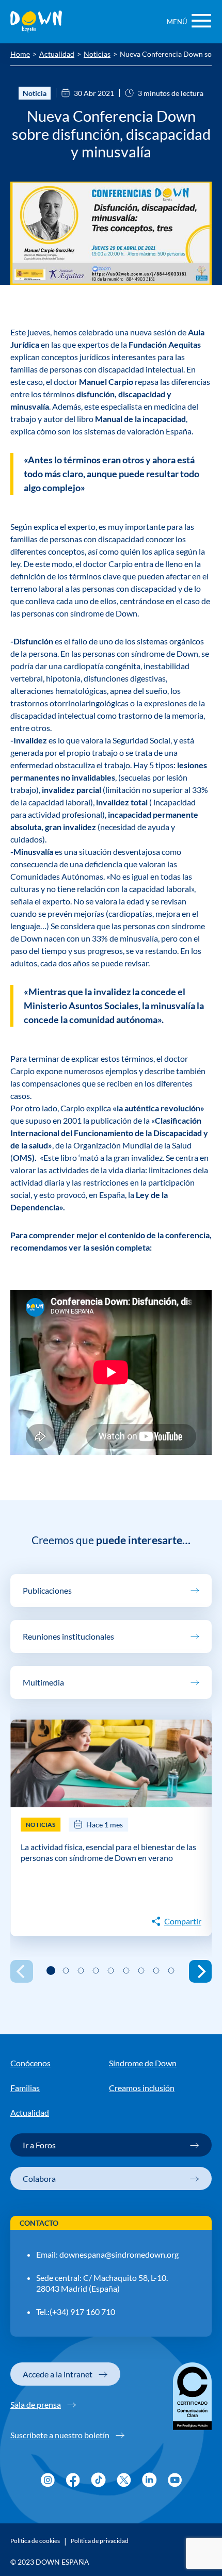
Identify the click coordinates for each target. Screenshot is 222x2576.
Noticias (97, 55)
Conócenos (30, 2063)
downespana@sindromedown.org (119, 2254)
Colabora (39, 2178)
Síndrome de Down (143, 2063)
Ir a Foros (39, 2145)
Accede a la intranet (58, 2374)
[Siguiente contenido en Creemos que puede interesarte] (200, 1971)
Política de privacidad (100, 2541)
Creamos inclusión (142, 2088)
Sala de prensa (36, 2404)
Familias (25, 2088)
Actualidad (57, 55)
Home (20, 55)
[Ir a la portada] (36, 22)
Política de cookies (35, 2541)
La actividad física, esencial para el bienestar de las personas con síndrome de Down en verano (108, 1852)
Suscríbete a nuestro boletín (60, 2435)
